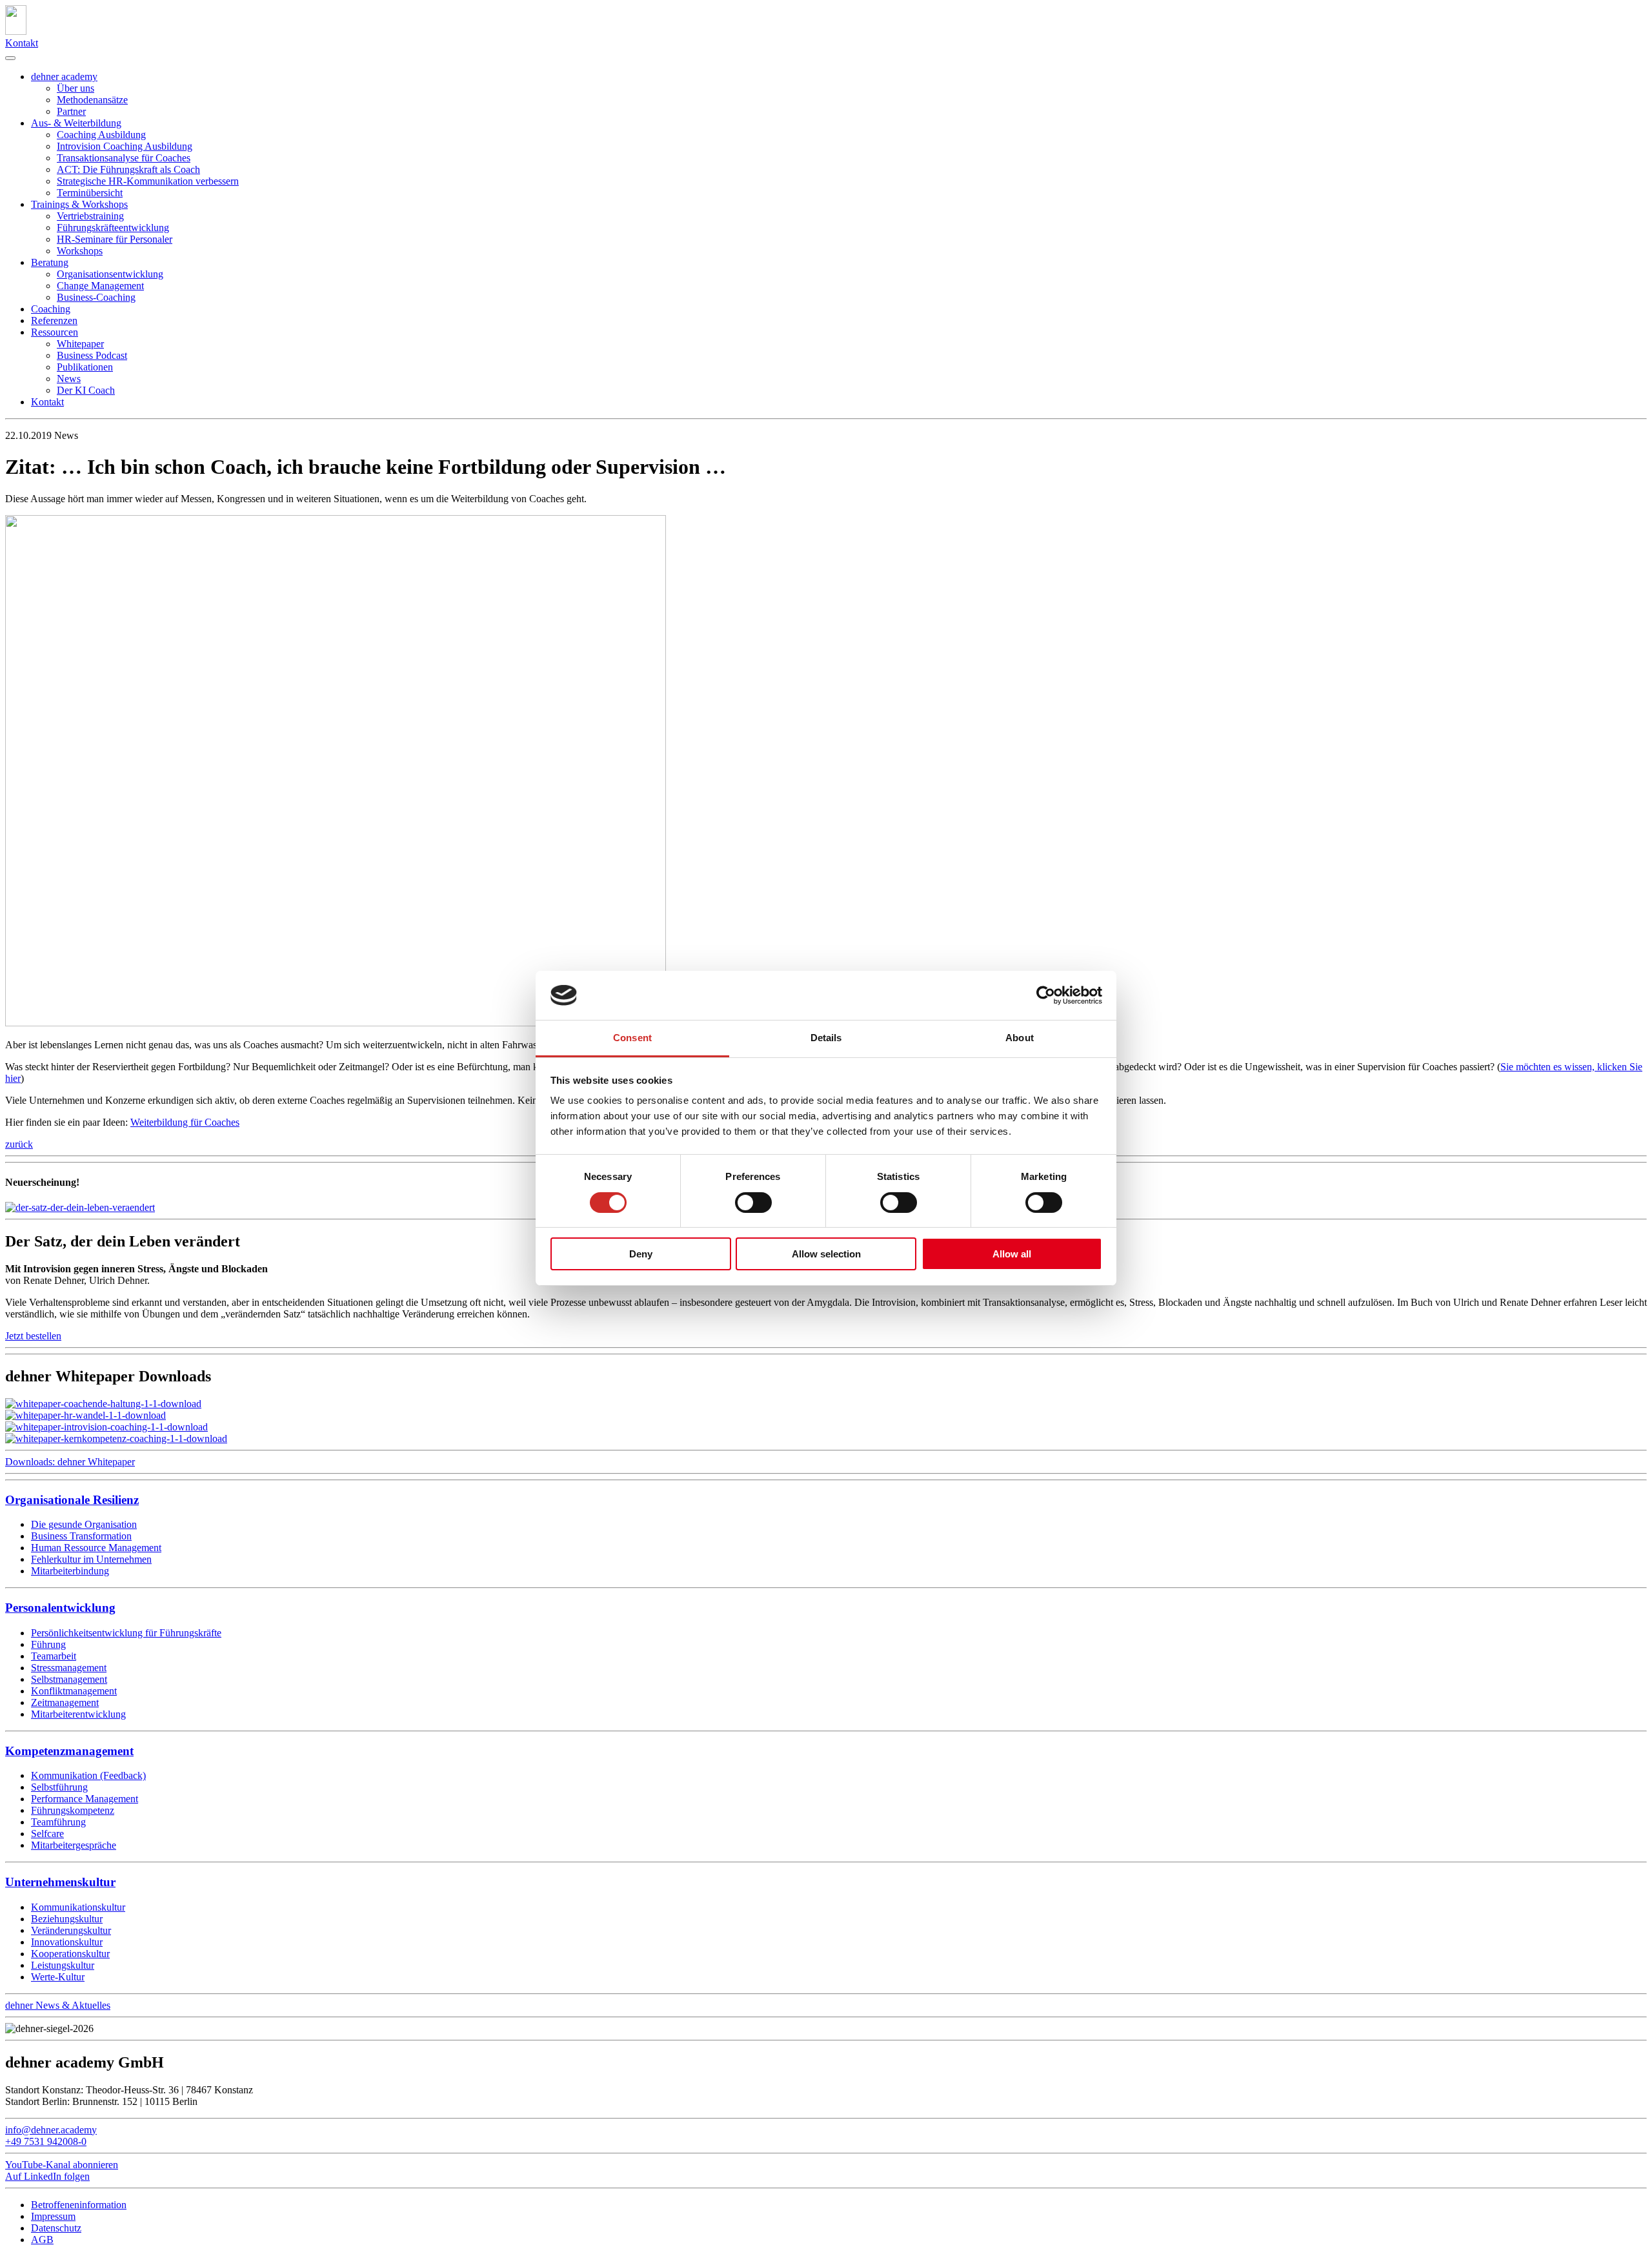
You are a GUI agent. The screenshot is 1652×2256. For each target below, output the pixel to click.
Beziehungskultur (67, 1919)
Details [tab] (826, 1038)
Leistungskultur (63, 1965)
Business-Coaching (96, 297)
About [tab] (1020, 1038)
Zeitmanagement (65, 1702)
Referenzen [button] (54, 320)
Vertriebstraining (90, 216)
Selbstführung (59, 1787)
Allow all (1012, 1254)
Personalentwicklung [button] (60, 1608)
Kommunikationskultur (78, 1907)
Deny (641, 1254)
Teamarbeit (54, 1656)
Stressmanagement (69, 1668)
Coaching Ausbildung (101, 135)
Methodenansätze (92, 100)
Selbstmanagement (69, 1679)
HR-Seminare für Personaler (115, 239)
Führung (48, 1644)
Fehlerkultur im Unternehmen (91, 1559)
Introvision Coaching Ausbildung (125, 146)
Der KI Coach (86, 390)
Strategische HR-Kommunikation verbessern (148, 181)
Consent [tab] (632, 1038)
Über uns (76, 88)
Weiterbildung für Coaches (185, 1122)
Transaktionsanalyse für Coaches (124, 158)
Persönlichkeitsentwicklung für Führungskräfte (126, 1633)
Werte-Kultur (58, 1977)
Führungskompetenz (73, 1810)
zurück (19, 1144)
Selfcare (47, 1834)
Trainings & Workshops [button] (79, 204)
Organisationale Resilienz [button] (72, 1500)
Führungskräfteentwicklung (113, 228)
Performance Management (85, 1799)
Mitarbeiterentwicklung (78, 1714)
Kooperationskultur (70, 1954)
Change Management (100, 286)
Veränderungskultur (71, 1930)
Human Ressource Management (96, 1548)
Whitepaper (80, 344)
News (69, 379)
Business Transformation (81, 1536)
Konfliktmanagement (74, 1691)
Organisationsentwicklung (110, 274)
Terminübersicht (90, 193)
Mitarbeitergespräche (74, 1845)
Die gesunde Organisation (84, 1524)
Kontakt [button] (47, 402)
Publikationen (85, 367)
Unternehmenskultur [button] (60, 1882)
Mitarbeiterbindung (70, 1571)
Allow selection (826, 1254)
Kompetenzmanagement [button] (69, 1751)
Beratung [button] (50, 262)
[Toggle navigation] (10, 58)
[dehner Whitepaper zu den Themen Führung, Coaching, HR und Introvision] (103, 1404)
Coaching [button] (51, 309)
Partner (71, 111)
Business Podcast (92, 355)
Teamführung (58, 1822)
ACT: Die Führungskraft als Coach (128, 169)
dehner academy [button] (64, 76)
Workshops (80, 251)
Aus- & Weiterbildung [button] (76, 123)
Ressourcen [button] (55, 332)
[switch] (753, 1203)
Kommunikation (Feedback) (88, 1775)
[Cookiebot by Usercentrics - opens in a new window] (1046, 995)
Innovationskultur (67, 1942)
